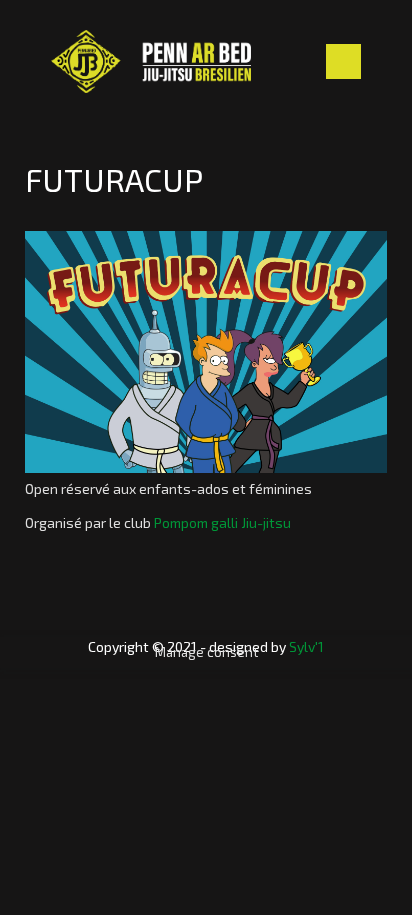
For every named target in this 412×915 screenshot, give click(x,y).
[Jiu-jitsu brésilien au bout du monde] (151, 61)
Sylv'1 (306, 646)
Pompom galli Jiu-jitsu (222, 522)
